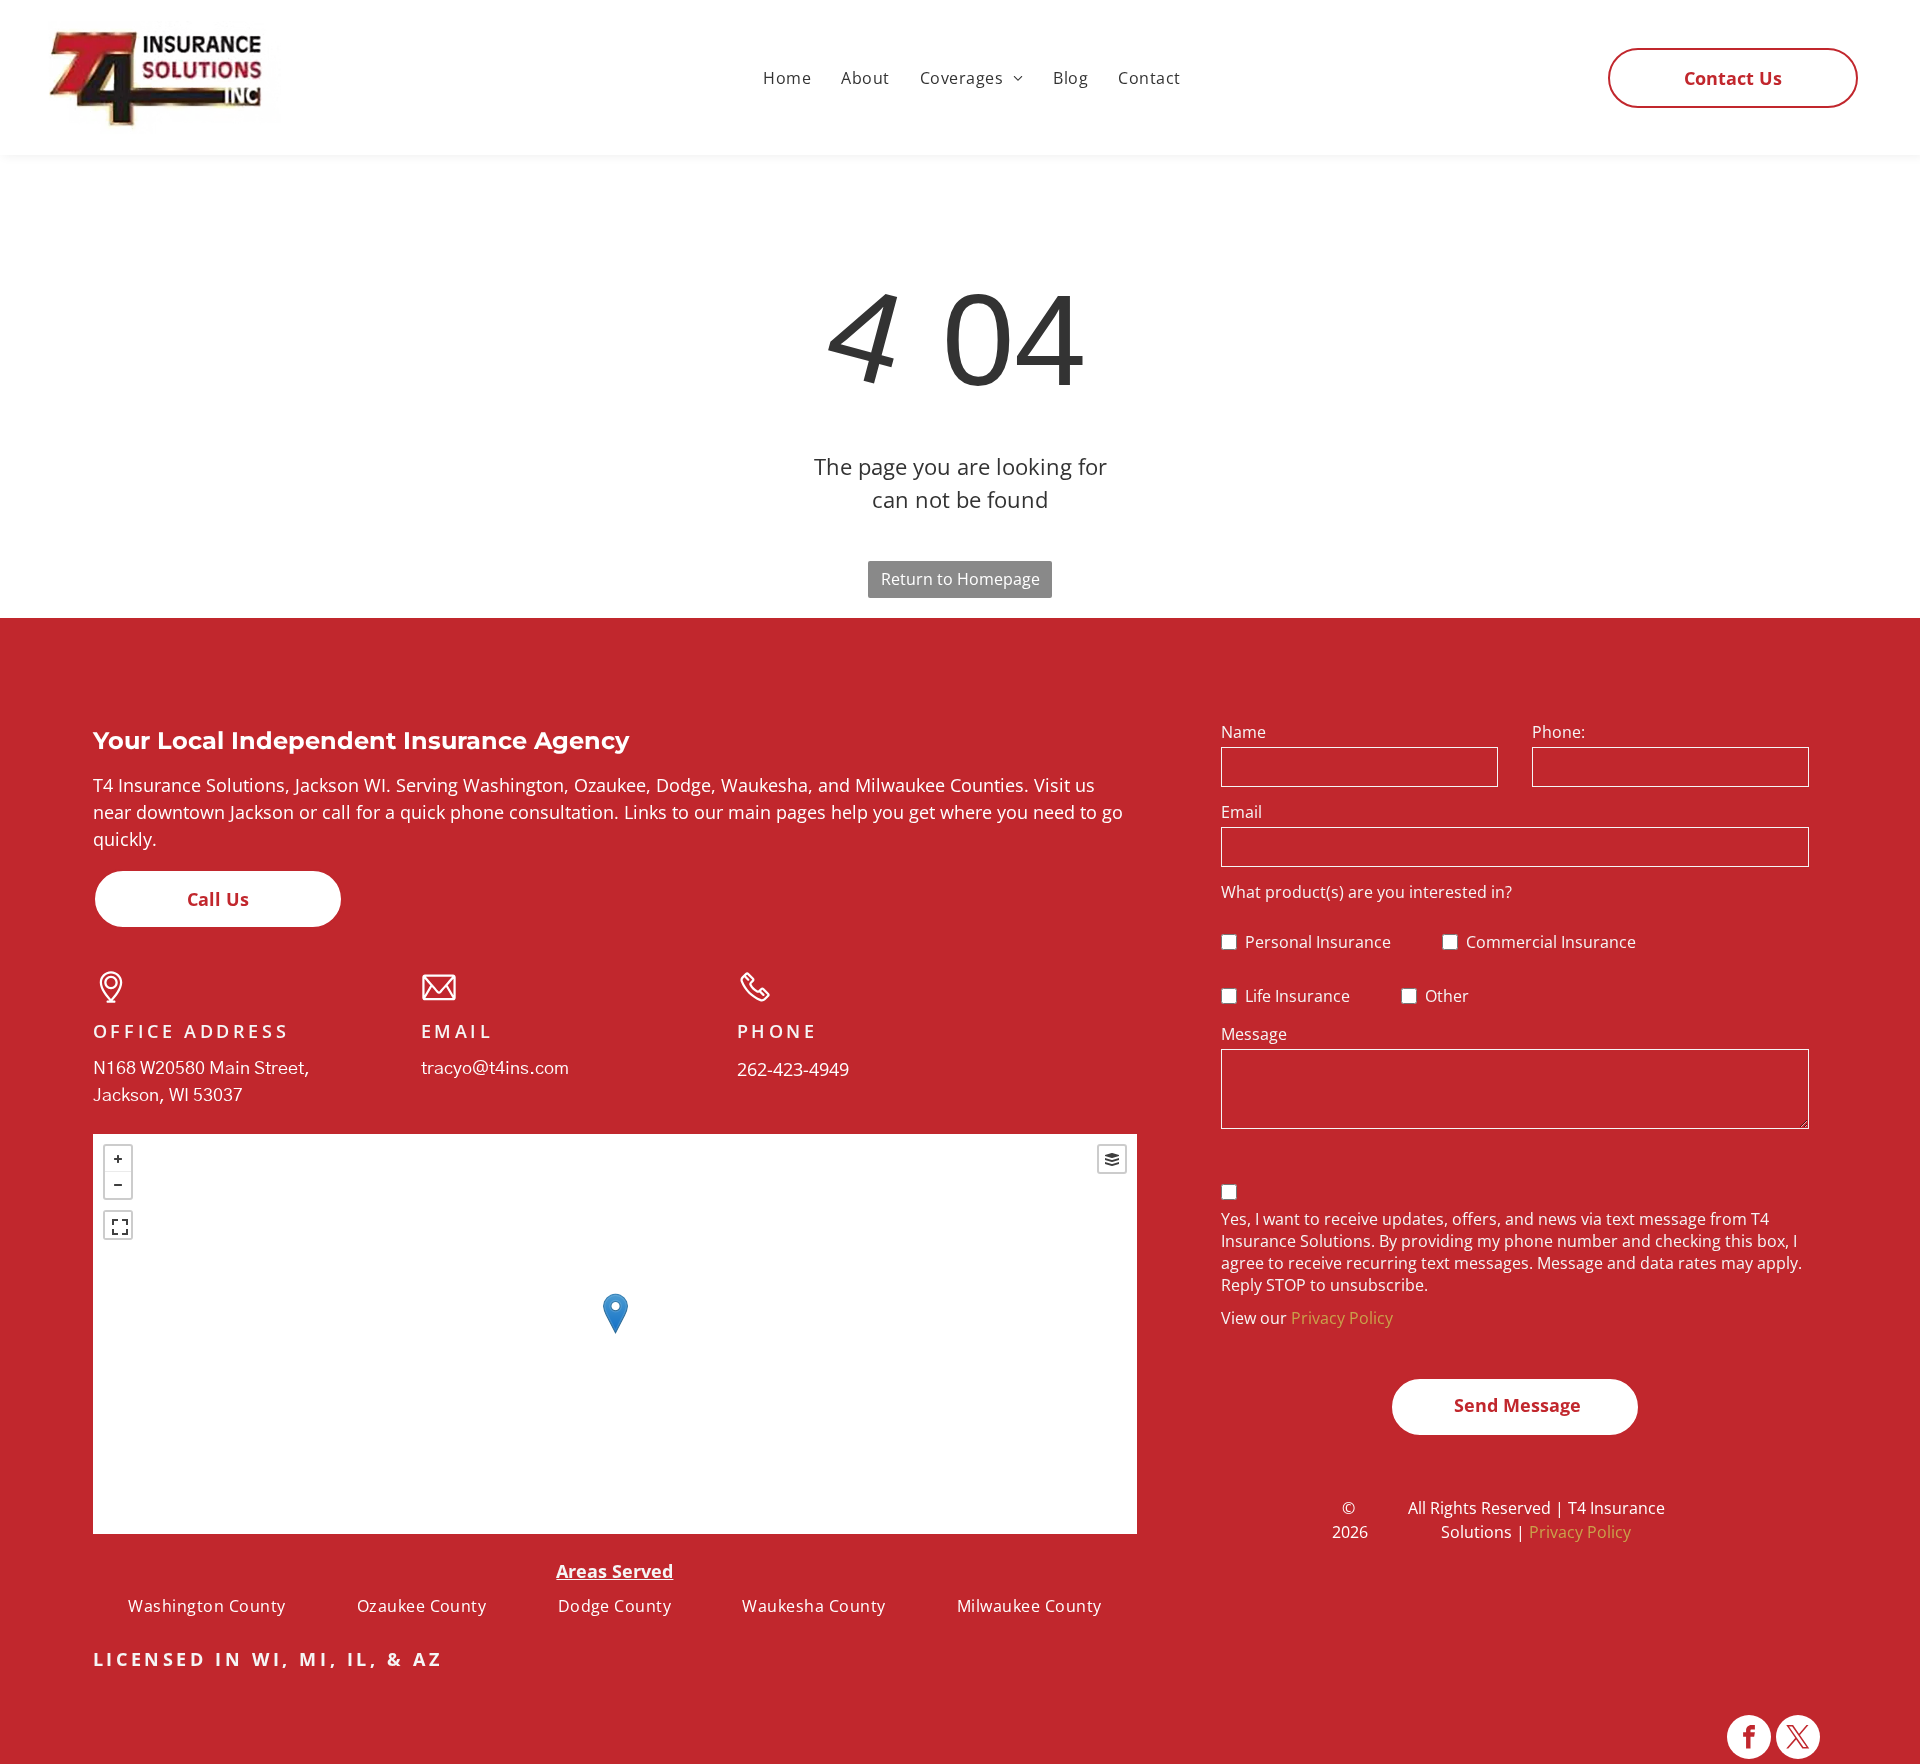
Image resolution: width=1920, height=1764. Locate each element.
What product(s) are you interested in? (1366, 892)
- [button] (118, 1185)
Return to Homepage (960, 579)
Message (1254, 1034)
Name (1243, 732)
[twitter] (1798, 1739)
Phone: (1558, 732)
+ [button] (118, 1159)
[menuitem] (787, 77)
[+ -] (615, 1334)
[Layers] (1112, 1159)
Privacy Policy (1342, 1318)
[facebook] (1749, 1739)
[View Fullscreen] (118, 1225)
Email (1241, 812)
